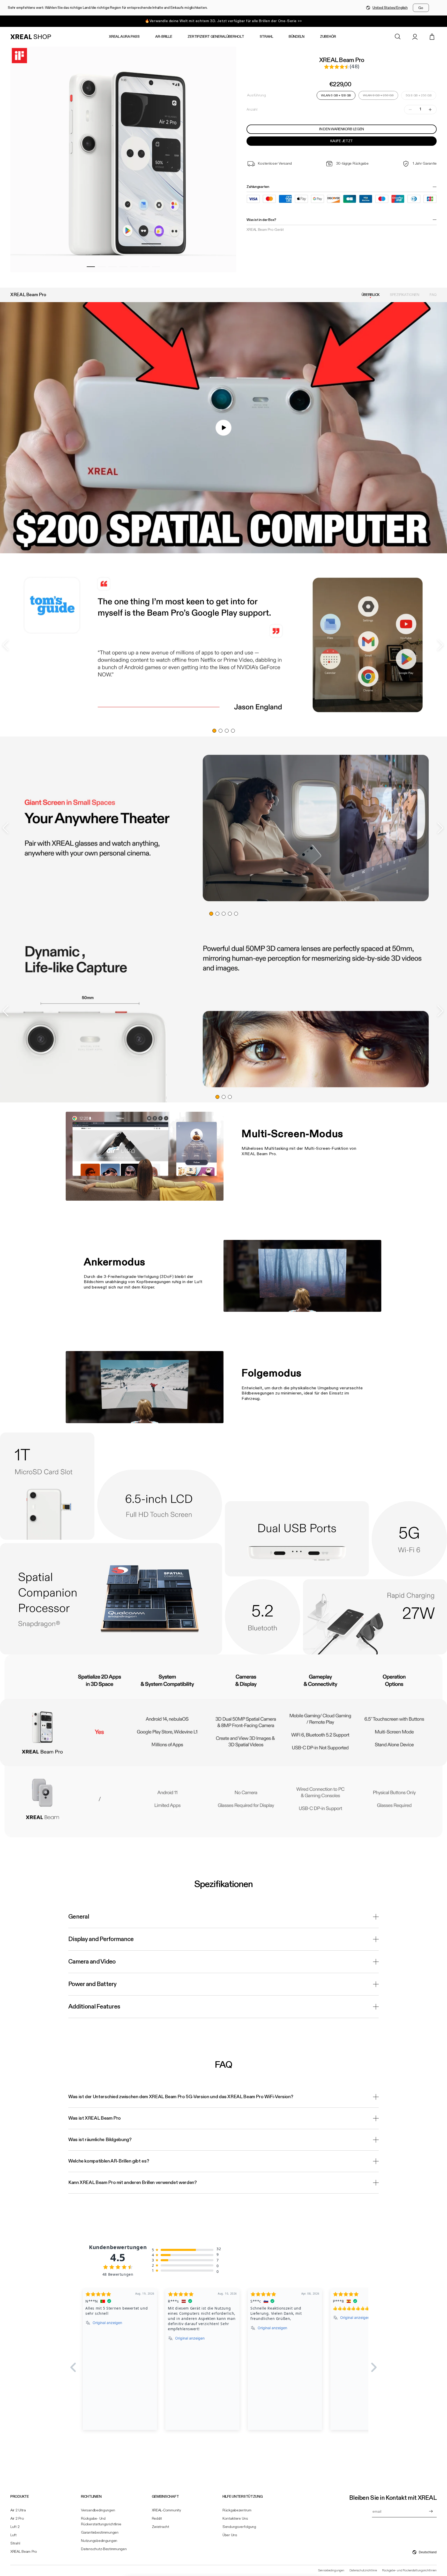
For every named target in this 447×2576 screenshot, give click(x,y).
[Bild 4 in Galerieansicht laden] (123, 267)
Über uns (230, 2535)
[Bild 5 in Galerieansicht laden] (134, 267)
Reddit (157, 2519)
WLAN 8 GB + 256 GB (378, 97)
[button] (398, 37)
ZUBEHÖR (328, 37)
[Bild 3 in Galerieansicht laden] (113, 267)
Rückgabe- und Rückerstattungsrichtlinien (409, 2571)
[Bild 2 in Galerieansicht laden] (102, 267)
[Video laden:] (224, 428)
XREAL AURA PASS (124, 37)
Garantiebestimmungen (100, 2533)
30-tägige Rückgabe (352, 164)
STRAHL (266, 37)
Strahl (15, 2543)
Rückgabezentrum (237, 2510)
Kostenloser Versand (275, 164)
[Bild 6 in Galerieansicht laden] (145, 267)
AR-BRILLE (164, 37)
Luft (13, 2535)
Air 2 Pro (17, 2519)
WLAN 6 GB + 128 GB (336, 95)
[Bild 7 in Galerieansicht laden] (156, 267)
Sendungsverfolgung (239, 2527)
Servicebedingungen (331, 2571)
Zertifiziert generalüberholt (216, 37)
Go (421, 8)
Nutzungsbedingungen (99, 2541)
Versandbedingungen (98, 2510)
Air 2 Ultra (18, 2510)
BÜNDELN (297, 37)
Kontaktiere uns (235, 2519)
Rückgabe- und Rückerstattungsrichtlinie (101, 2521)
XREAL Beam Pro (24, 2552)
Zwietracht (161, 2527)
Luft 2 (15, 2527)
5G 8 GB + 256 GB (419, 95)
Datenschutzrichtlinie (363, 2571)
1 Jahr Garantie (425, 164)
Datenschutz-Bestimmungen (104, 2549)
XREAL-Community (166, 2510)
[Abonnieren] (431, 2511)
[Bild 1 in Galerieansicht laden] (91, 267)
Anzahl (252, 110)
